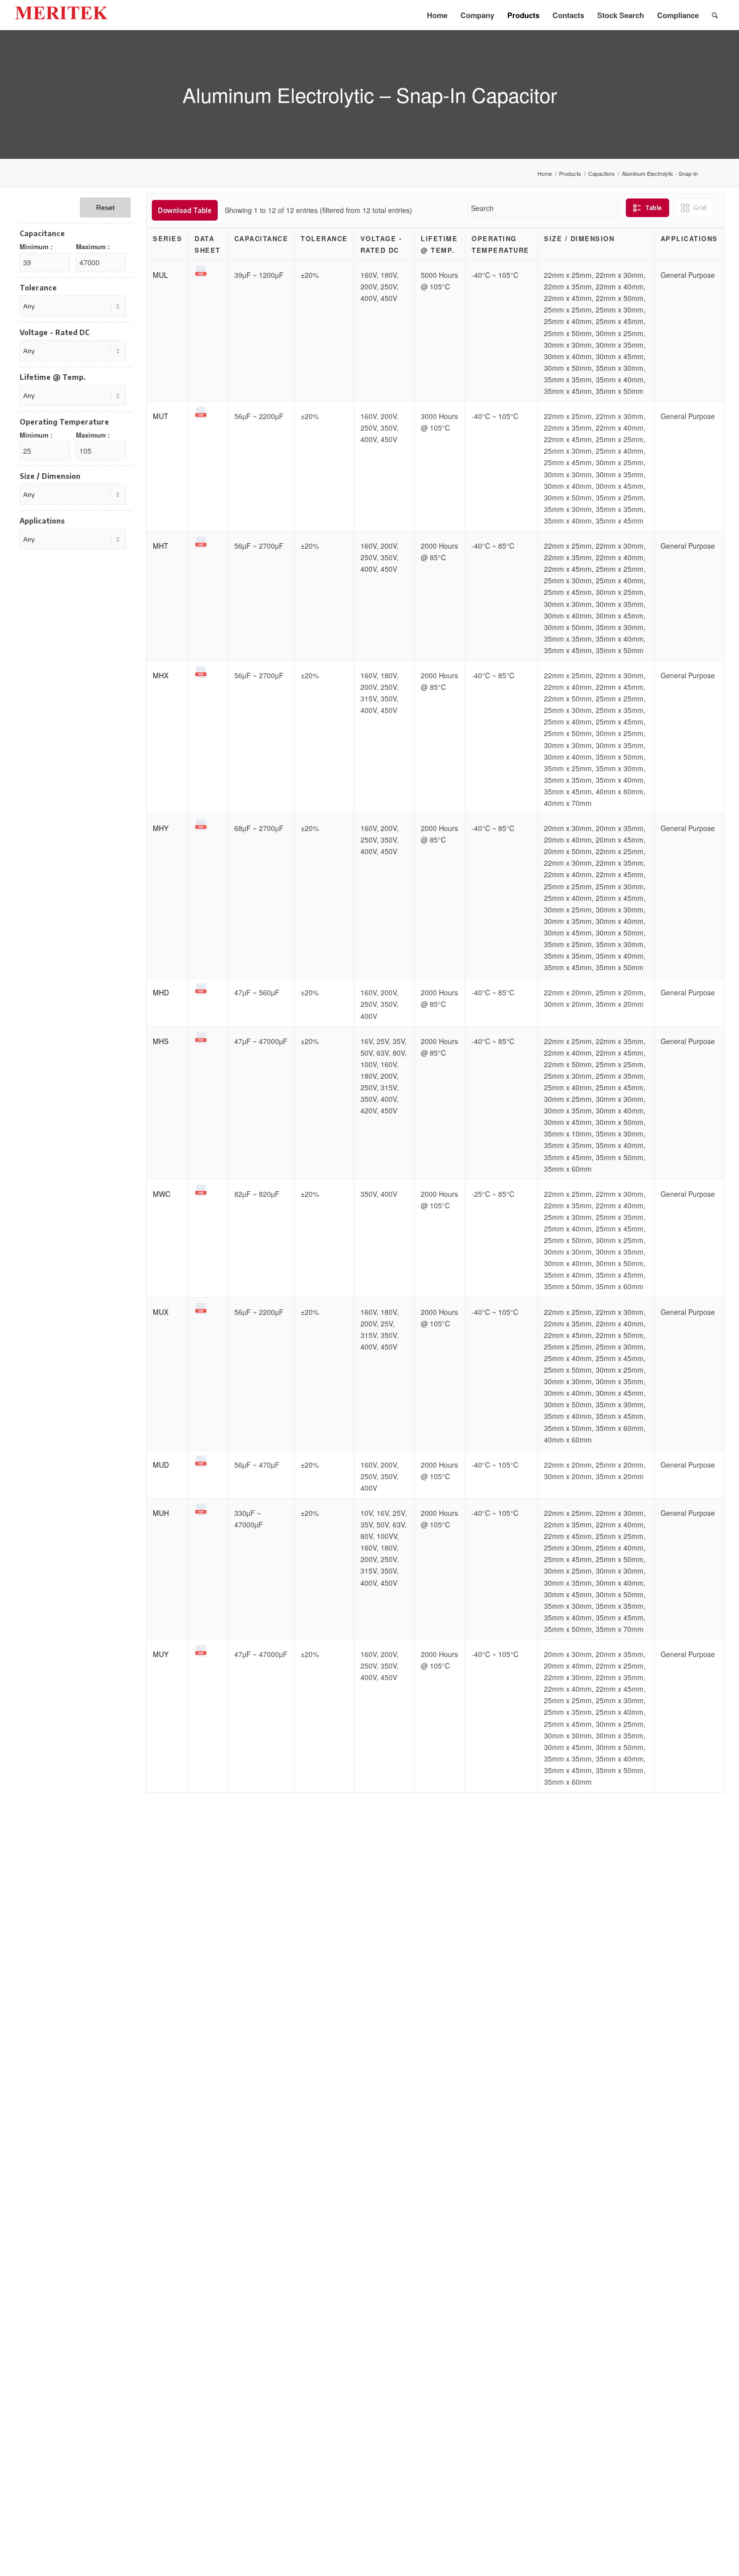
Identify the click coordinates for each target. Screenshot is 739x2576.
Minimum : (36, 247)
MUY (161, 1654)
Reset (105, 208)
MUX (161, 1312)
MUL (160, 275)
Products (570, 174)
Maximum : (93, 247)
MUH (161, 1513)
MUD (161, 1465)
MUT (161, 416)
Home (545, 174)
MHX (161, 675)
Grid (700, 208)
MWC (162, 1194)
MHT (161, 546)
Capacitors (602, 174)
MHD (161, 992)
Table (653, 208)
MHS (161, 1041)
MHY (161, 828)
